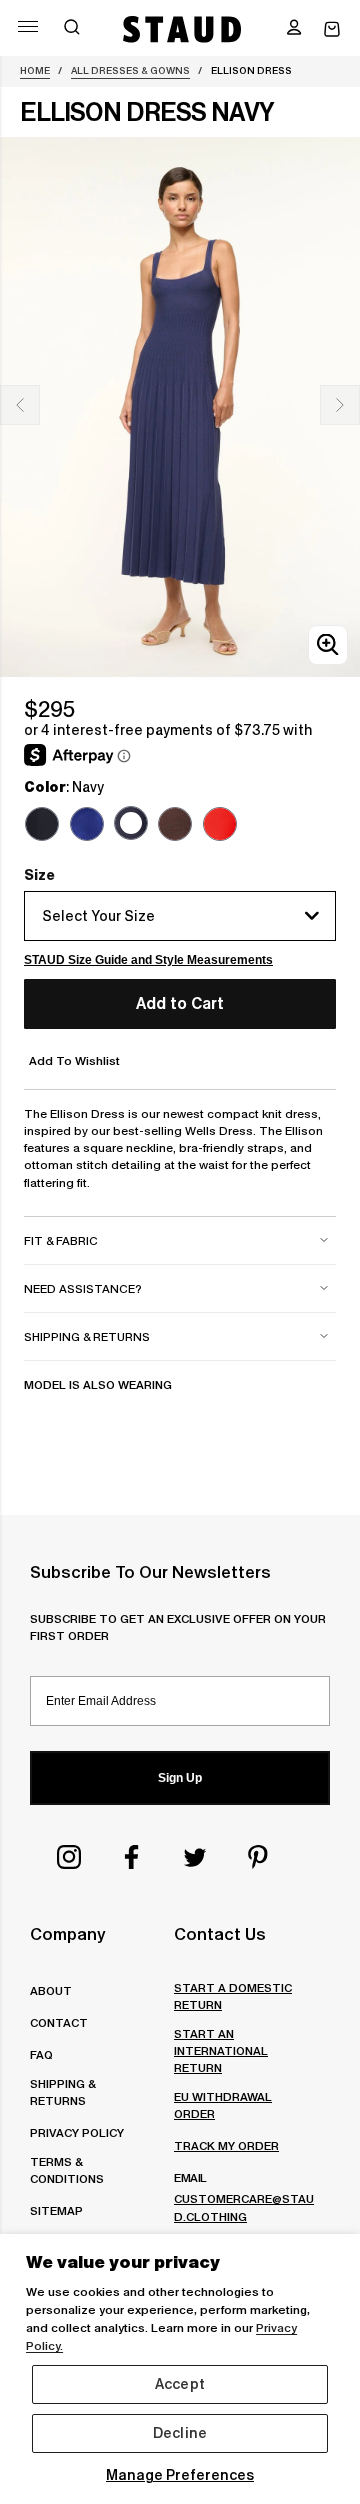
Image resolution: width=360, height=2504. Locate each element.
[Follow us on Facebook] (132, 1857)
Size (39, 875)
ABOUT (51, 1990)
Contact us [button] (220, 1934)
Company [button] (67, 1934)
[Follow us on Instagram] (69, 1857)
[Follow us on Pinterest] (258, 1857)
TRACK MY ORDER (226, 2145)
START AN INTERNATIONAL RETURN (221, 2050)
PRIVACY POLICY (77, 2132)
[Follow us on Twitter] (195, 1857)
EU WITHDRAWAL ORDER (223, 2105)
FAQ (41, 2054)
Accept (180, 2384)
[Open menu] (28, 26)
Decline (180, 2433)
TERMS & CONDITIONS (67, 2170)
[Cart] (332, 29)
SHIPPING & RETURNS (62, 2092)
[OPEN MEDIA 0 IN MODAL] (328, 644)
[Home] (182, 29)
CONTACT (59, 2022)
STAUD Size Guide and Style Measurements (148, 960)
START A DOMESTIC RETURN (233, 1996)
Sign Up (180, 1778)
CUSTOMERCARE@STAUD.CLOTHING (244, 2207)
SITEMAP (56, 2210)
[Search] (72, 29)
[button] (294, 29)
